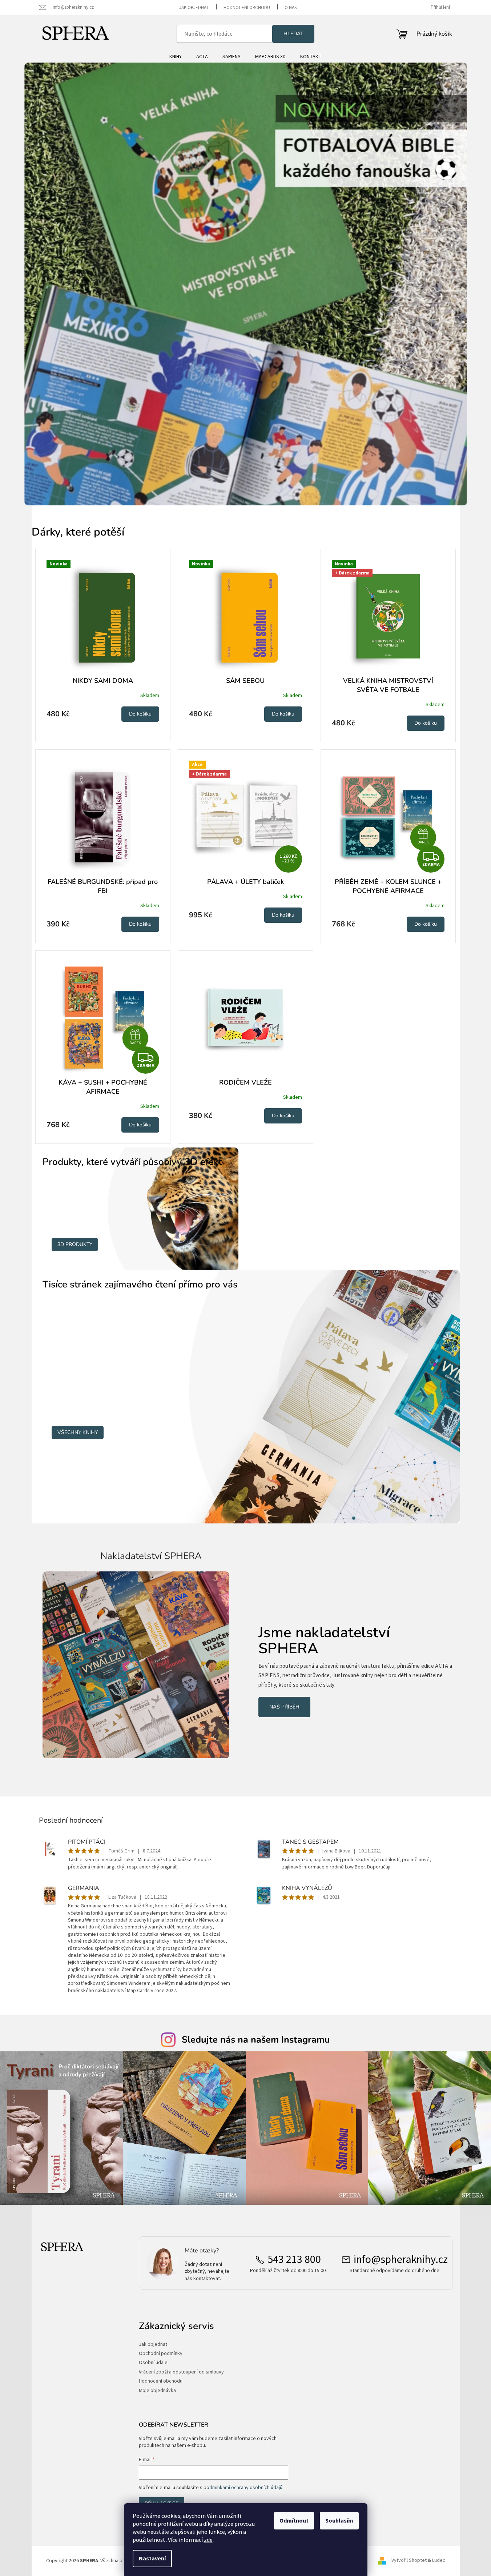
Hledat (293, 34)
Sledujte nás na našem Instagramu (256, 2040)
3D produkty (75, 1244)
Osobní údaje (153, 2363)
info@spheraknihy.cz (401, 2260)
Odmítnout (294, 2521)
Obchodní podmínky (161, 2354)
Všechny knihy (78, 1432)
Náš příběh (284, 1707)
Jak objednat (194, 8)
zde (208, 2540)
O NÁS (291, 8)
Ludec (439, 2561)
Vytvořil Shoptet (409, 2561)
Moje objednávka (157, 2391)
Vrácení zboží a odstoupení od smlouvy (181, 2372)
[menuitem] (176, 57)
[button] (58, 284)
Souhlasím (339, 2521)
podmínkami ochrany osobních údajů (243, 2488)
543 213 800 (294, 2260)
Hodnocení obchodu (247, 8)
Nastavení (152, 2559)
